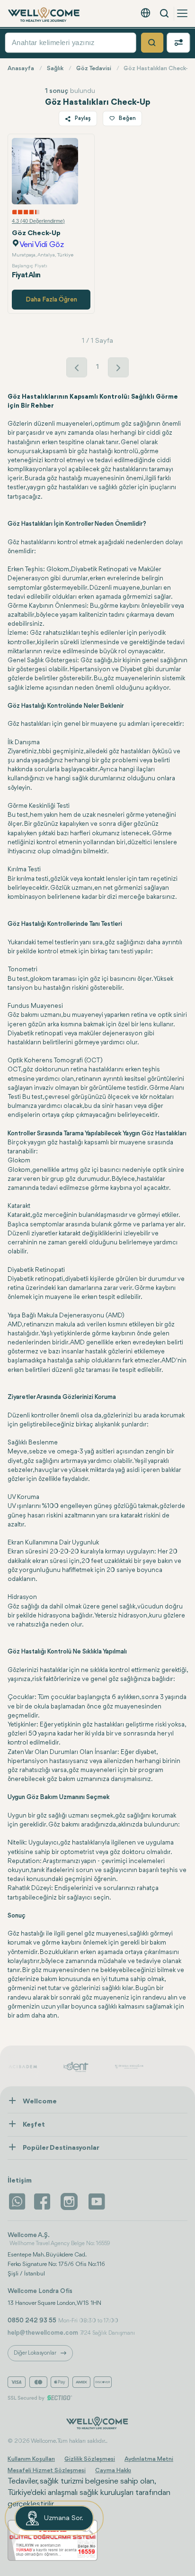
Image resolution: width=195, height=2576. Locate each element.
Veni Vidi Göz (42, 245)
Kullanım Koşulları (31, 2459)
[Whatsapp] (17, 2201)
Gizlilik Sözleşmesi (90, 2459)
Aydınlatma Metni (149, 2459)
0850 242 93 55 (32, 2320)
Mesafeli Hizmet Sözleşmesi (47, 2471)
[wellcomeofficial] (44, 2201)
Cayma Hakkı (113, 2471)
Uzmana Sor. (64, 2518)
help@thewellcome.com (43, 2333)
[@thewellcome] (97, 2201)
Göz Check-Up (36, 233)
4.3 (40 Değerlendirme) (38, 221)
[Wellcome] (44, 15)
